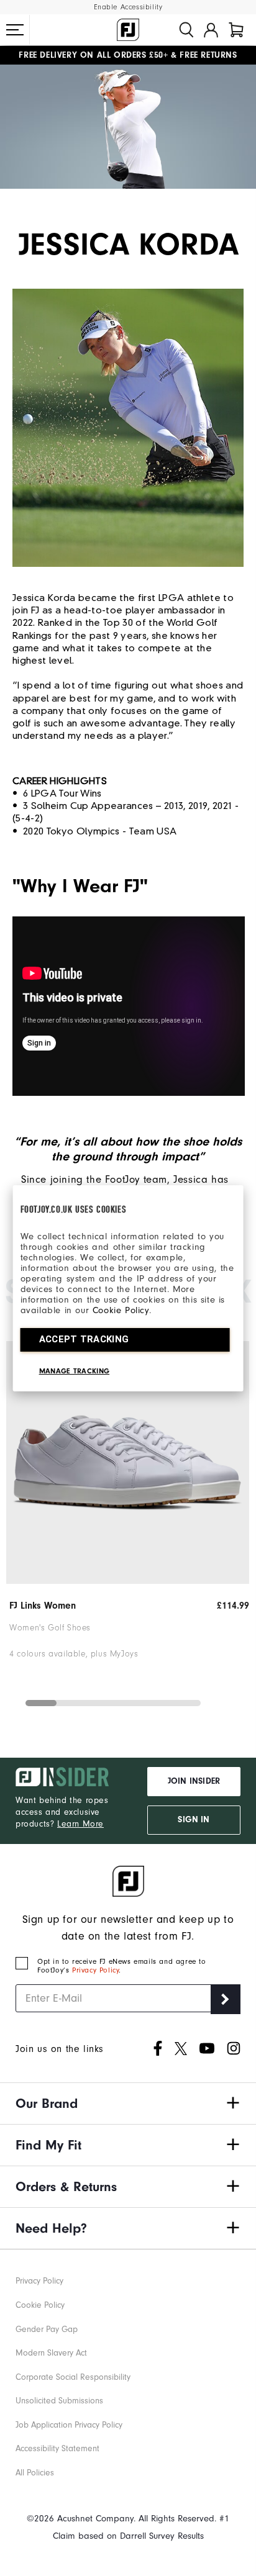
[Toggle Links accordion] (128, 2104)
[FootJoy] (128, 30)
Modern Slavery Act (51, 2353)
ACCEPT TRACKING (84, 1339)
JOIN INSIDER (194, 1781)
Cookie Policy (121, 1310)
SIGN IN (194, 1820)
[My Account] (211, 30)
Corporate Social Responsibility (73, 2377)
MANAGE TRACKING (75, 1371)
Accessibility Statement (57, 2448)
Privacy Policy (95, 1970)
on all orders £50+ (93, 55)
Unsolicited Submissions (59, 2401)
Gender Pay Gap (47, 2329)
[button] (15, 30)
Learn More (80, 1824)
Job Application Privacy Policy (69, 2425)
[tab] (236, 30)
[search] (186, 30)
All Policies (35, 2473)
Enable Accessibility (128, 7)
